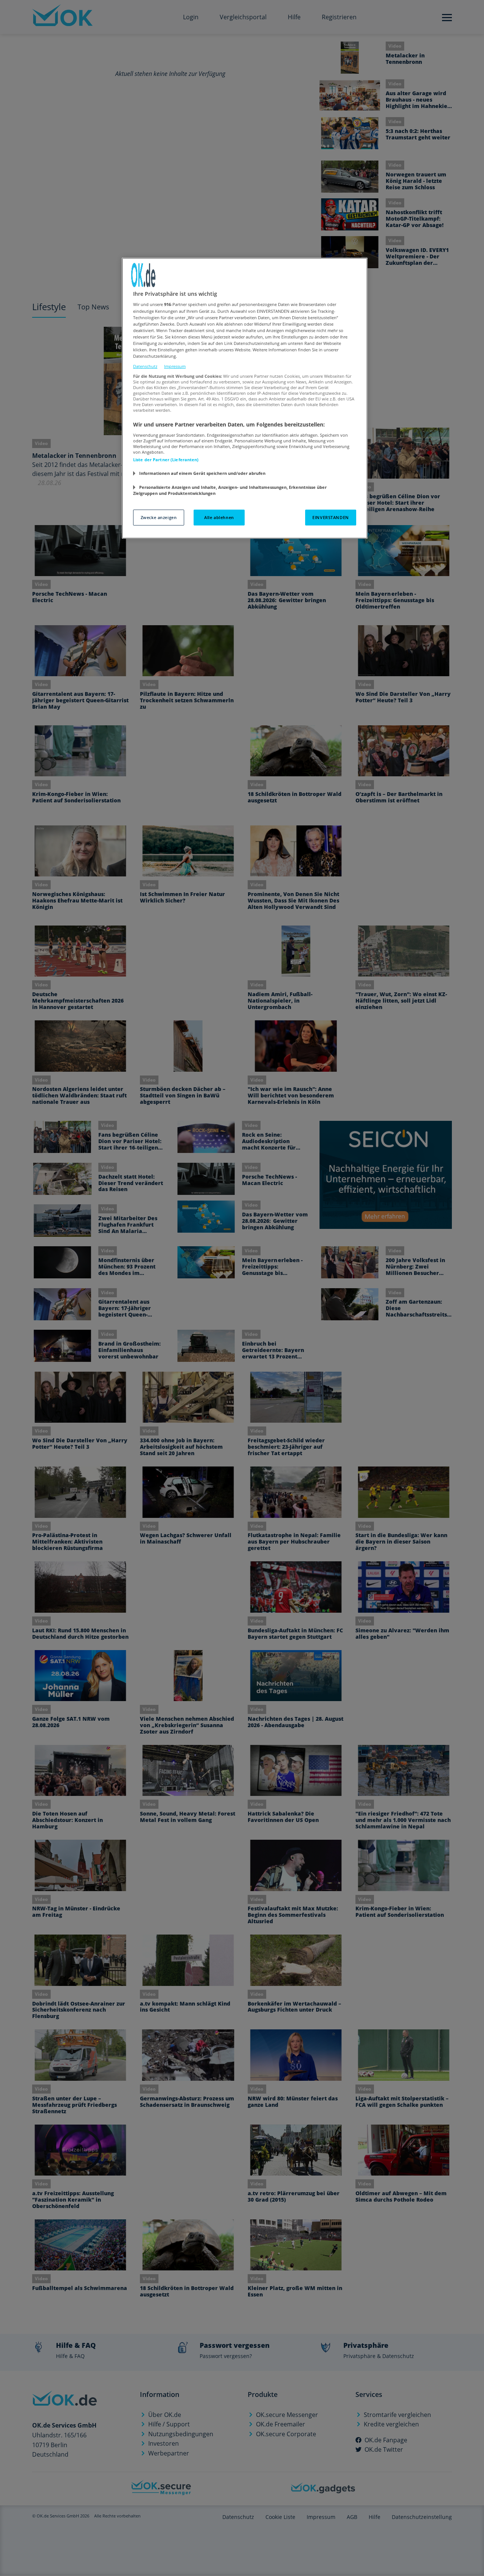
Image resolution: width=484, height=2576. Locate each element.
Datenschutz (145, 366)
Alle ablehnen (219, 517)
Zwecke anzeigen (159, 517)
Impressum (175, 366)
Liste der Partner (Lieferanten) (166, 460)
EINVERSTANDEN (330, 517)
